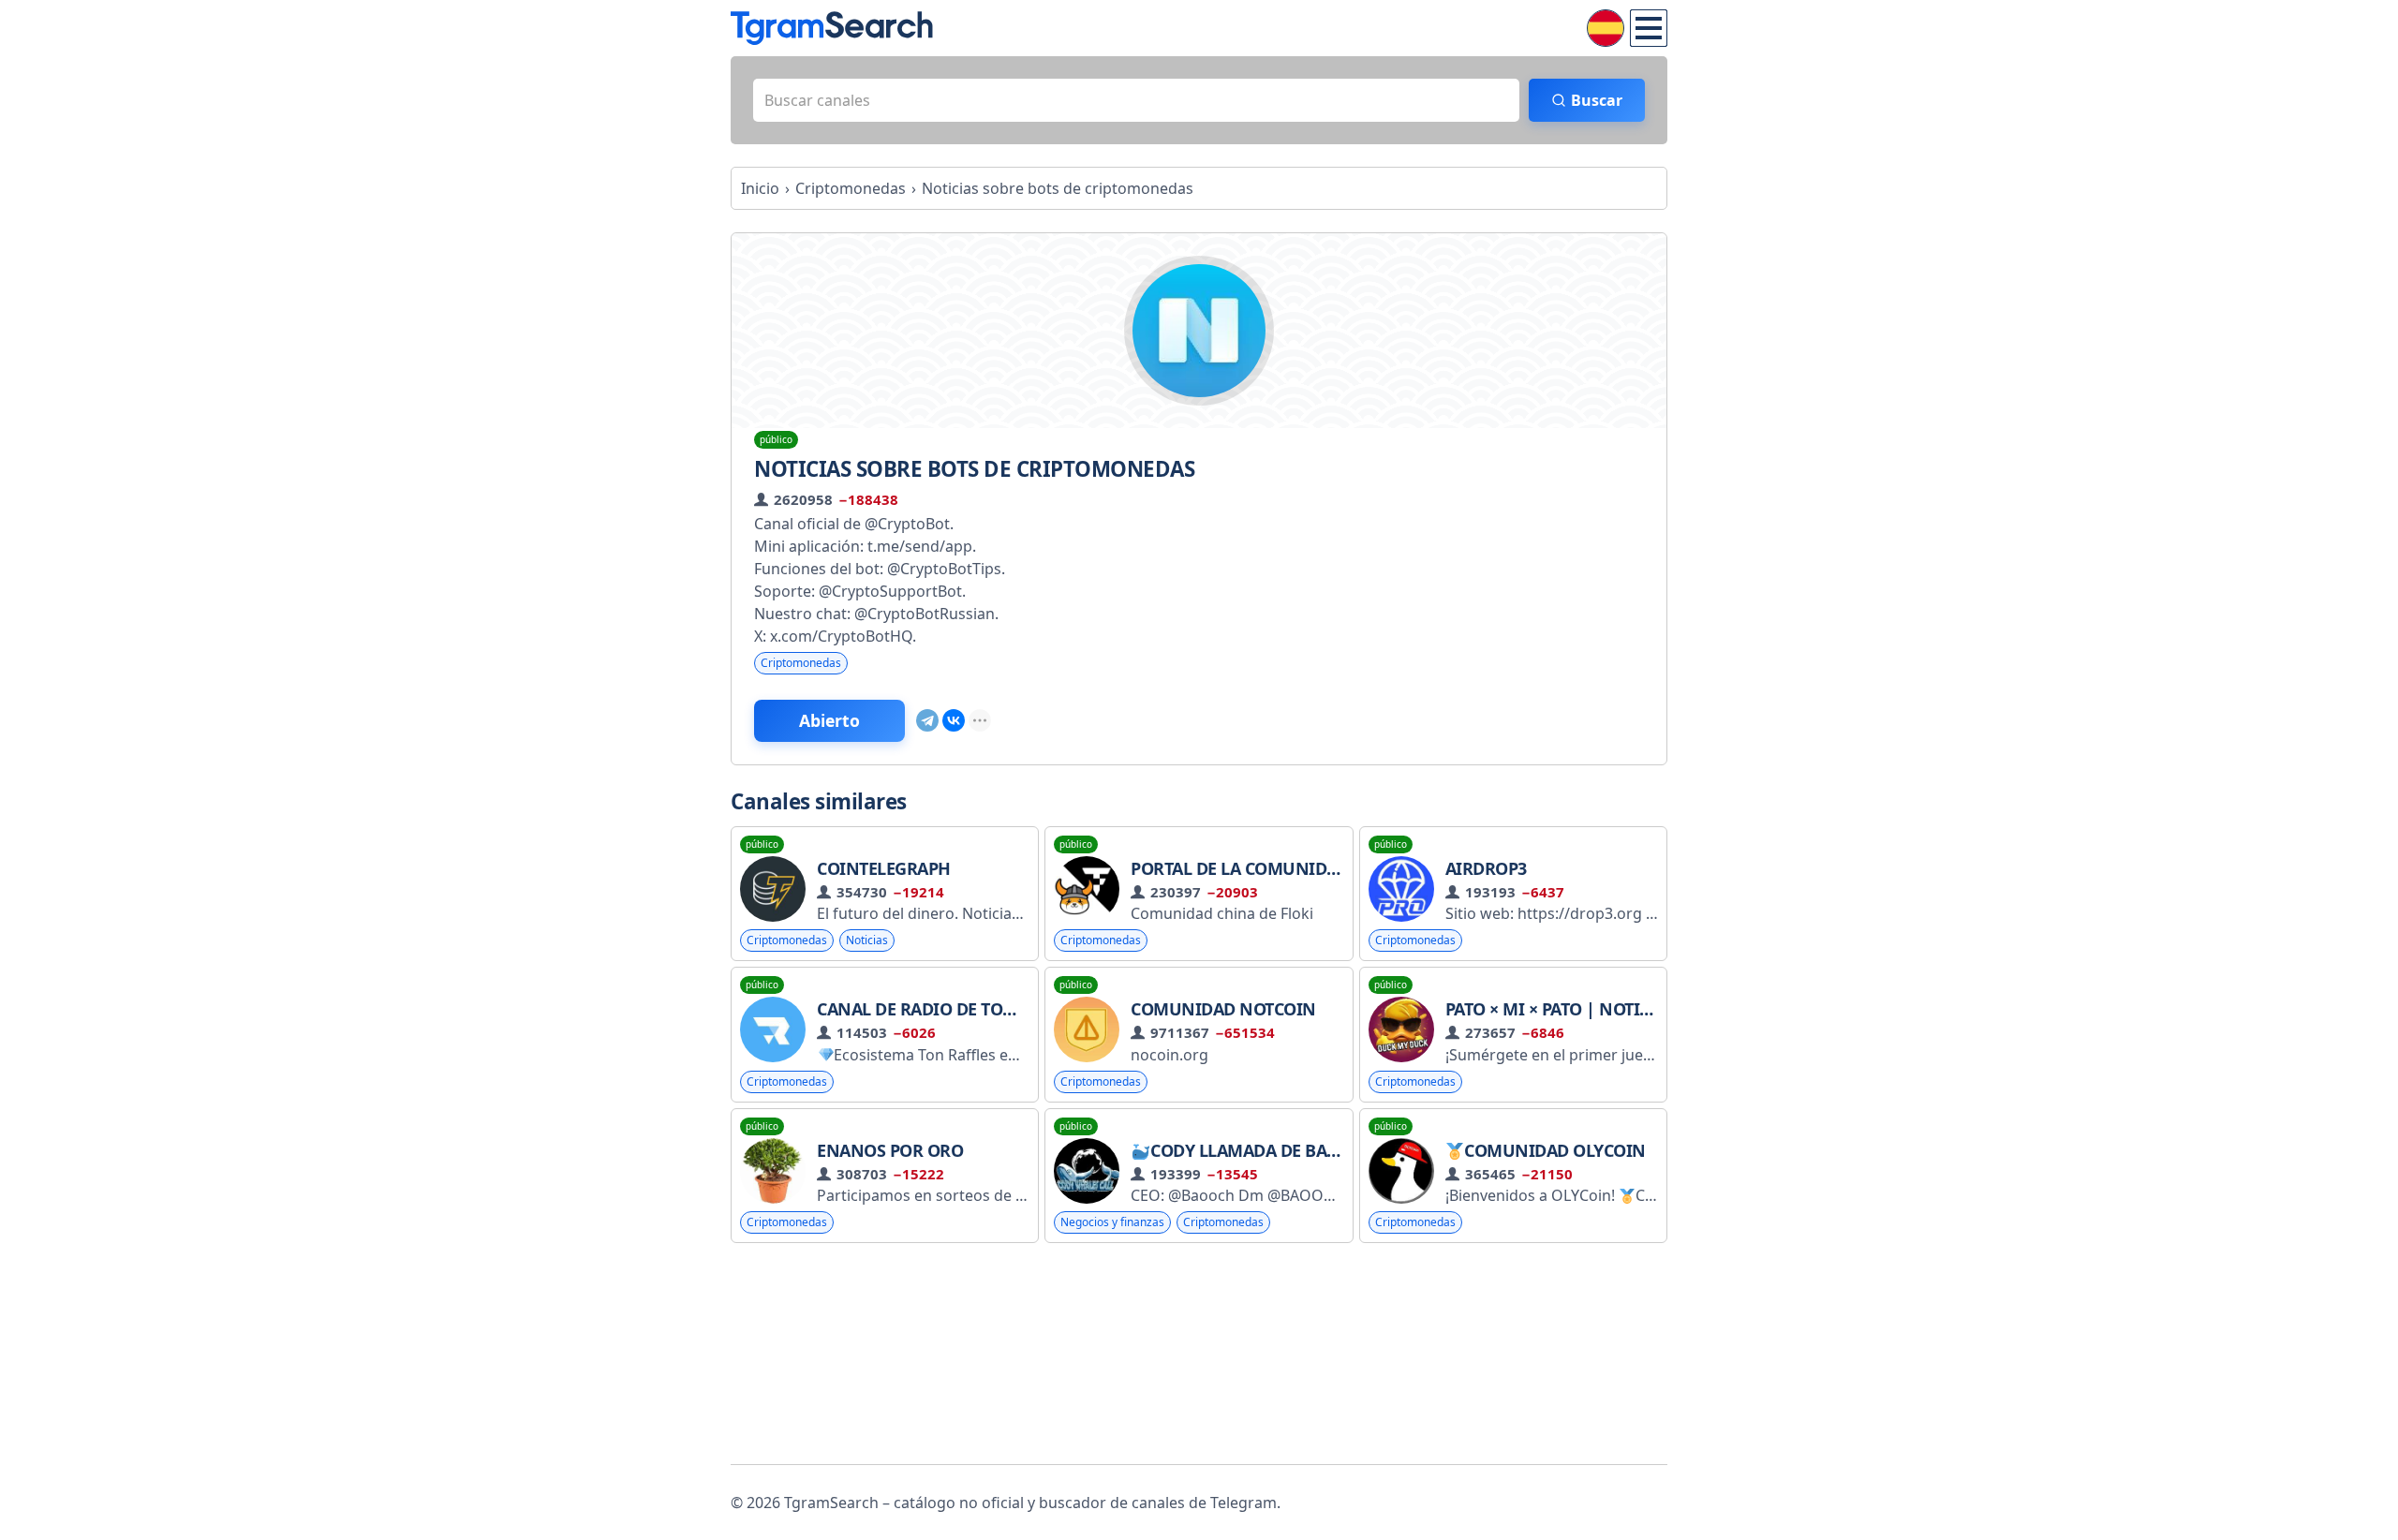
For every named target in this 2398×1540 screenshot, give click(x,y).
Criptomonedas (801, 663)
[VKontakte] (954, 720)
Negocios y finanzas (1112, 1222)
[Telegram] (927, 720)
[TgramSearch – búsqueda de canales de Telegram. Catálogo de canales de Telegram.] (832, 28)
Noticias (867, 940)
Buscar (1597, 100)
